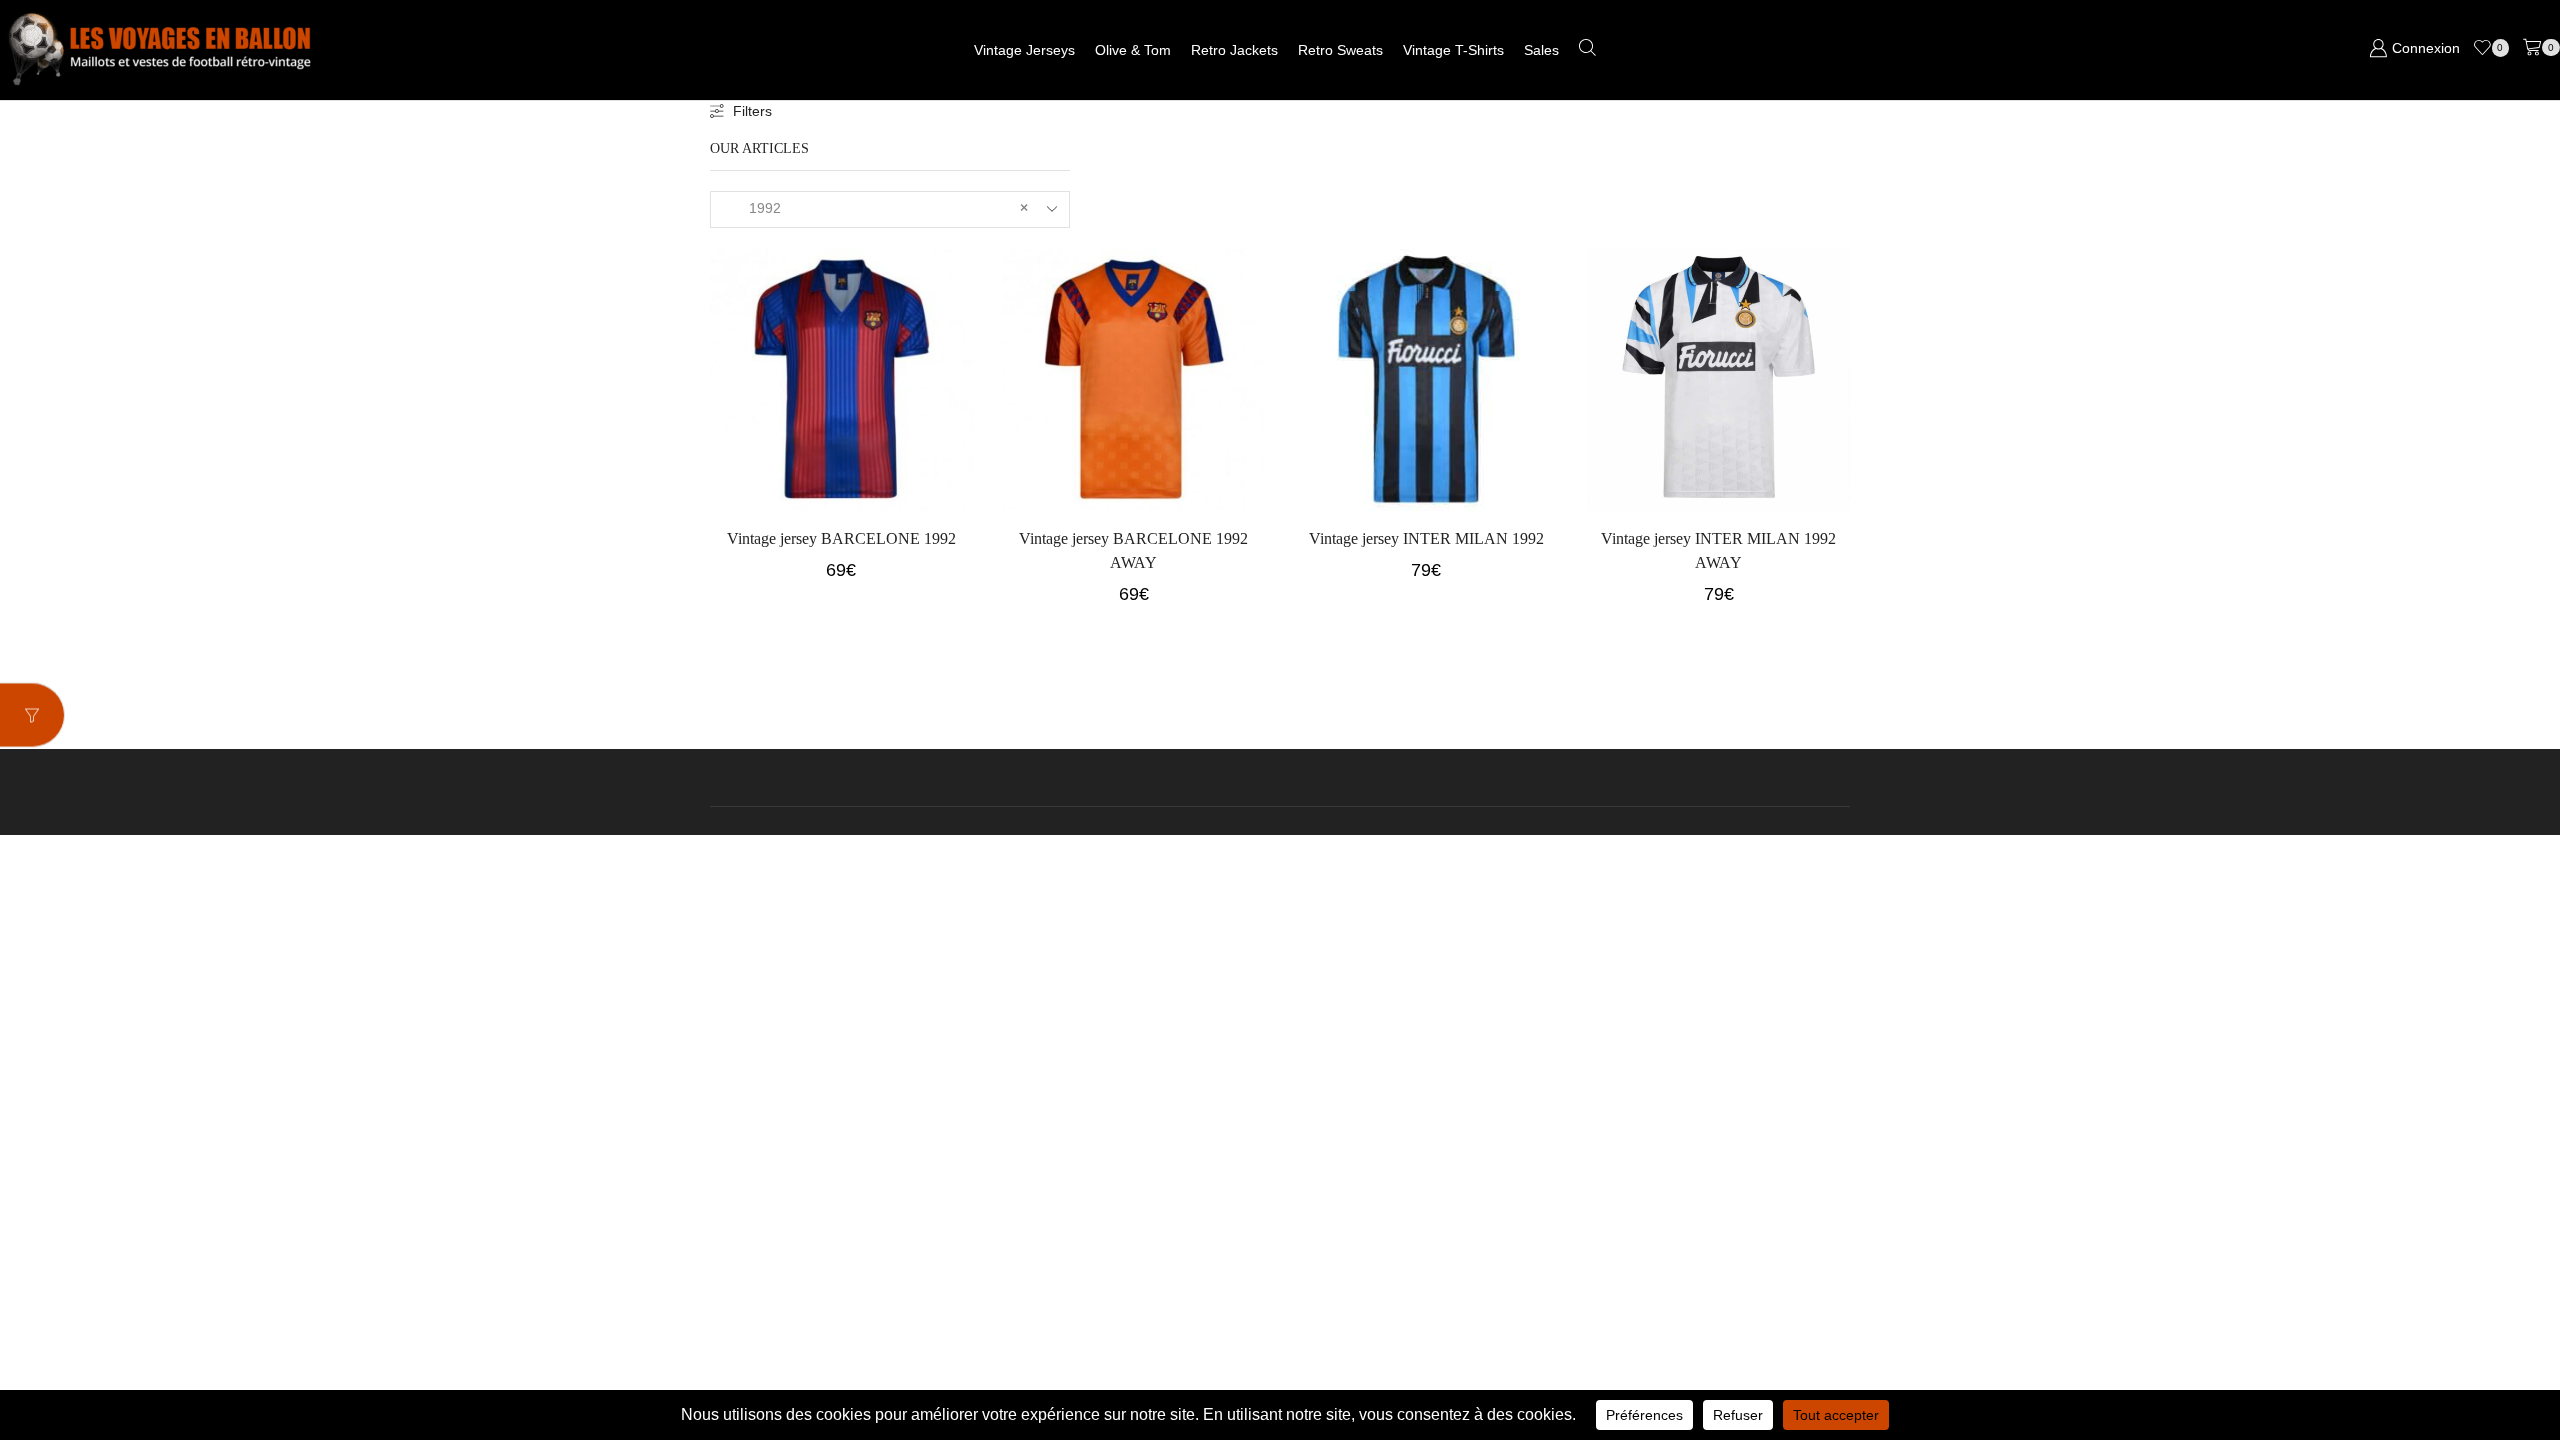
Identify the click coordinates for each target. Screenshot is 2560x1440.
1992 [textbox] (876, 208)
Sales (1541, 50)
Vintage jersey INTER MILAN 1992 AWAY (1718, 550)
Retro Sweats (1340, 50)
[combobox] (890, 209)
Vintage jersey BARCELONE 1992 (841, 538)
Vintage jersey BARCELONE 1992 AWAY (1133, 550)
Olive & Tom (1133, 50)
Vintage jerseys (1024, 50)
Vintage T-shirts (1453, 50)
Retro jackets (1234, 50)
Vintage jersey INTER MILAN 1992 (1426, 538)
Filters (752, 111)
